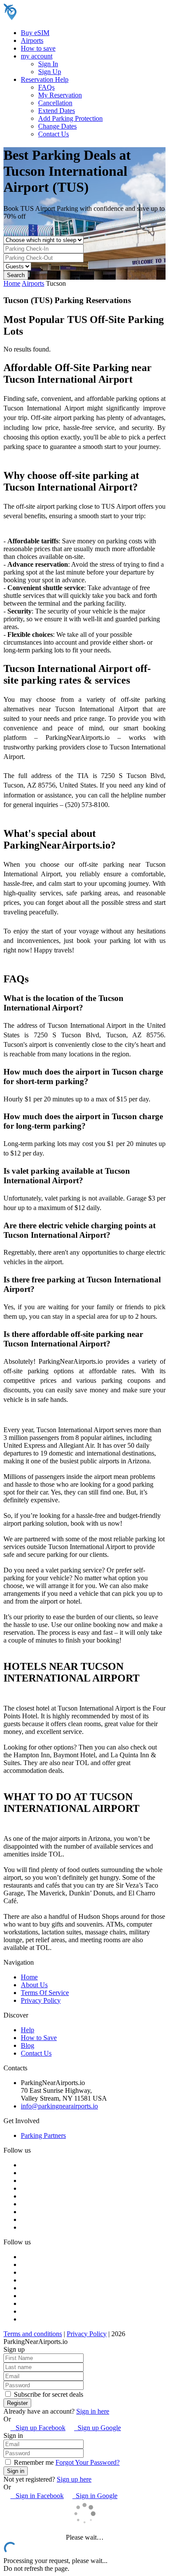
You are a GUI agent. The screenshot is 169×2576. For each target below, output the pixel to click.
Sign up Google (97, 2428)
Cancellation (55, 103)
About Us (34, 1985)
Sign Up (50, 72)
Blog (28, 2045)
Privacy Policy (41, 2000)
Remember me (33, 2462)
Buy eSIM (35, 33)
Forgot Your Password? (88, 2462)
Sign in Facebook (37, 2496)
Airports (32, 40)
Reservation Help (45, 79)
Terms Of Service (45, 1993)
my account (37, 56)
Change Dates (57, 126)
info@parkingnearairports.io (59, 2106)
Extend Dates (57, 111)
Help (28, 2030)
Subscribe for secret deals (48, 2394)
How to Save (39, 2038)
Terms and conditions (33, 2334)
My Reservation (60, 95)
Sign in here (93, 2411)
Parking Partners (43, 2135)
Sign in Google (95, 2496)
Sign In (48, 64)
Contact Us (54, 134)
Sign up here (74, 2479)
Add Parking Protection (70, 118)
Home (12, 283)
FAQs (46, 87)
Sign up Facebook (38, 2428)
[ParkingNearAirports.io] (59, 18)
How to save (38, 48)
